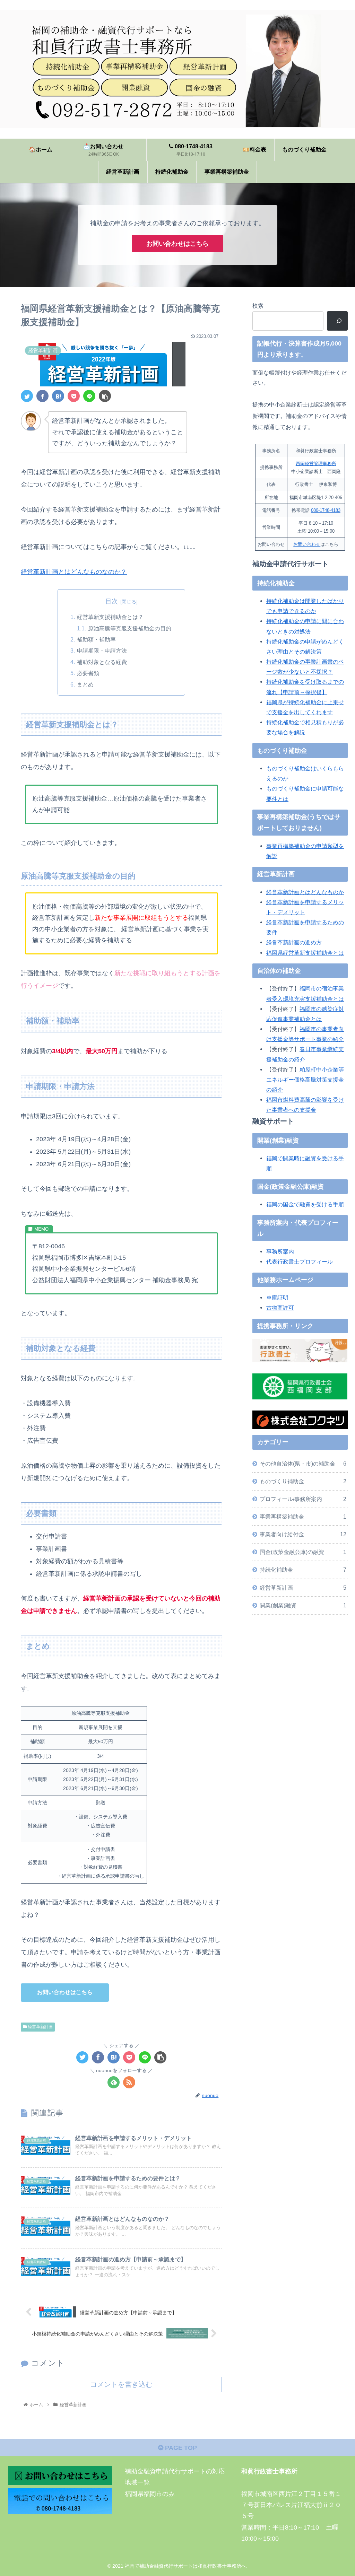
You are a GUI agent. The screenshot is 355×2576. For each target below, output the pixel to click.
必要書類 (88, 673)
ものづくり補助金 (303, 1481)
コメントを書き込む (121, 2384)
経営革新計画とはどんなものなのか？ (74, 572)
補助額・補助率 (96, 639)
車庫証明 (277, 1298)
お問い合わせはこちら (177, 244)
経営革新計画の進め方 (294, 942)
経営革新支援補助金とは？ (110, 617)
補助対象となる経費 (102, 662)
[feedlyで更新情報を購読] (114, 2082)
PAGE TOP (180, 2448)
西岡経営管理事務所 (316, 464)
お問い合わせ (307, 544)
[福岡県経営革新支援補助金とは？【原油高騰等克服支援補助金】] (58, 396)
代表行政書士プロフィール (300, 1261)
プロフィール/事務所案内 (303, 1499)
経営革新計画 (40, 2027)
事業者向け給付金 (303, 1534)
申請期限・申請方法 (102, 650)
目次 (112, 601)
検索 (258, 306)
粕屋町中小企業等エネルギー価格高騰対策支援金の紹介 (305, 1080)
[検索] (337, 321)
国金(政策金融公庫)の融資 (303, 1552)
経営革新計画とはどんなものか (305, 892)
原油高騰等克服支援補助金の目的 (130, 628)
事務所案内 (280, 1251)
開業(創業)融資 (303, 1605)
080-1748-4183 (326, 510)
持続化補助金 (303, 1570)
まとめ (85, 684)
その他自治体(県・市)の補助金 (303, 1464)
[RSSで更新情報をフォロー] (129, 2082)
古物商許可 (280, 1308)
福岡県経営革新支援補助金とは (305, 953)
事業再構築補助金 (303, 1517)
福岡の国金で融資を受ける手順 (305, 1204)
